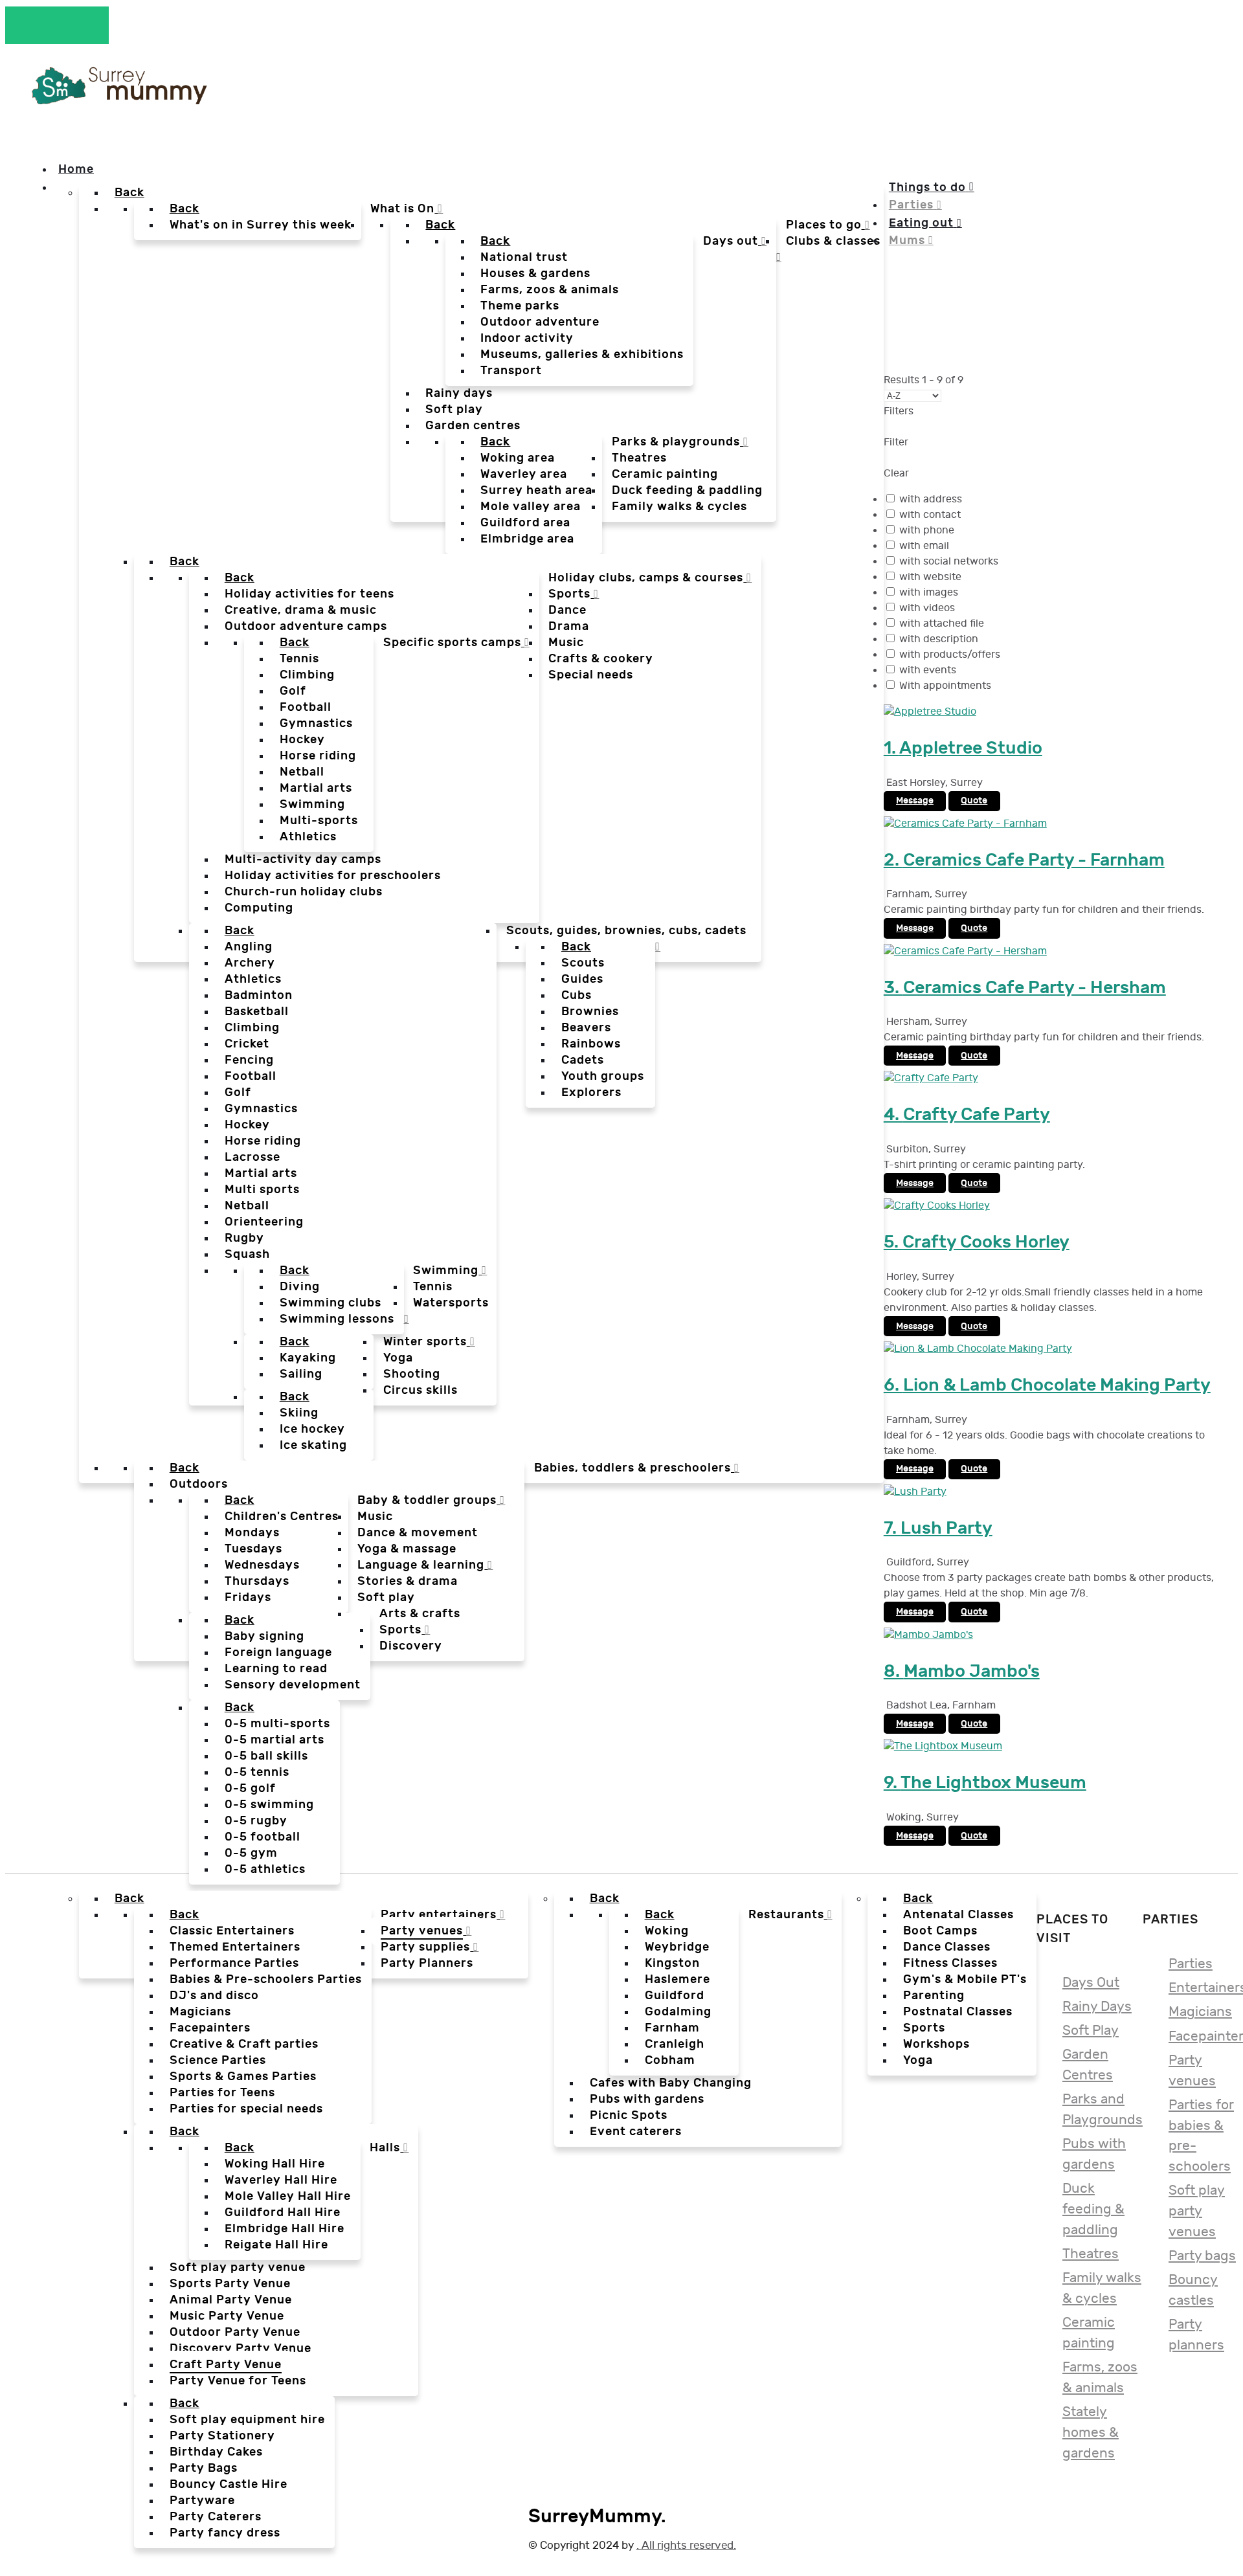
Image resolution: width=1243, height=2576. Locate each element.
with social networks (949, 562)
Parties (1191, 1964)
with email (924, 546)
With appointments (945, 686)
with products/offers (950, 655)
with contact (930, 515)
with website (930, 577)
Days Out (1091, 1983)
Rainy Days (1097, 2007)
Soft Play (1091, 2031)
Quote (974, 801)
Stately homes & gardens (1091, 2432)
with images (929, 593)
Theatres (1091, 2254)
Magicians (1200, 2012)
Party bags (1202, 2256)
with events (928, 670)
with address (931, 499)
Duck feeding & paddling (1093, 2209)
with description (939, 639)
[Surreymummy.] (118, 100)
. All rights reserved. (686, 2545)
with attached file (942, 624)
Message (915, 801)
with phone (927, 531)
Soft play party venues (1197, 2211)
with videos (927, 608)
